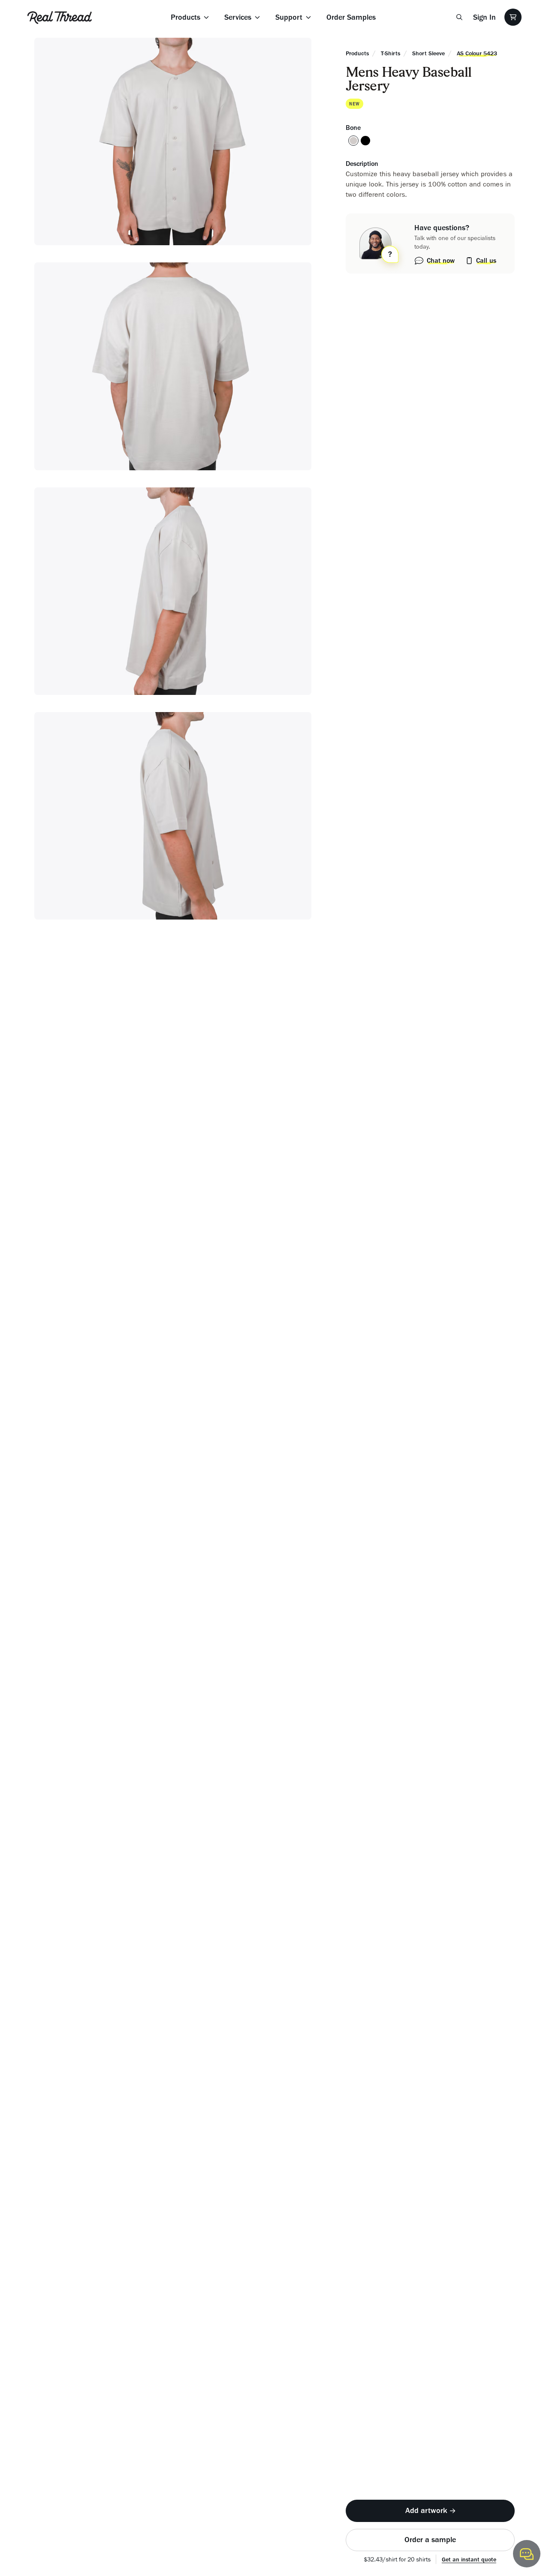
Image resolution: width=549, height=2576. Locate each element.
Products (186, 17)
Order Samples (351, 17)
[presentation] (430, 2511)
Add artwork (426, 2510)
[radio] (353, 141)
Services (238, 17)
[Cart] (513, 17)
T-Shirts (391, 53)
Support (289, 17)
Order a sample (430, 2540)
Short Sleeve (428, 53)
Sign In (484, 17)
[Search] (459, 17)
